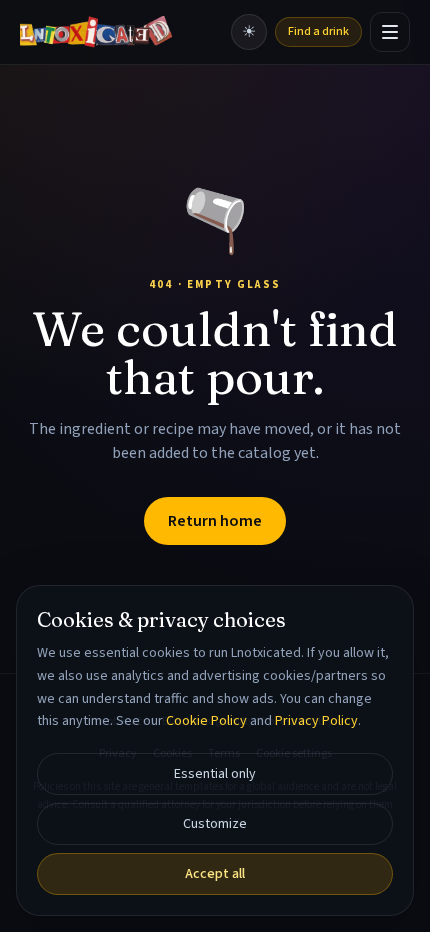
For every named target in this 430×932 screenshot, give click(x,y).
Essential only (215, 774)
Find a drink (318, 31)
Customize (215, 824)
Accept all (215, 874)
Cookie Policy (206, 721)
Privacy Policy (316, 721)
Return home (215, 521)
